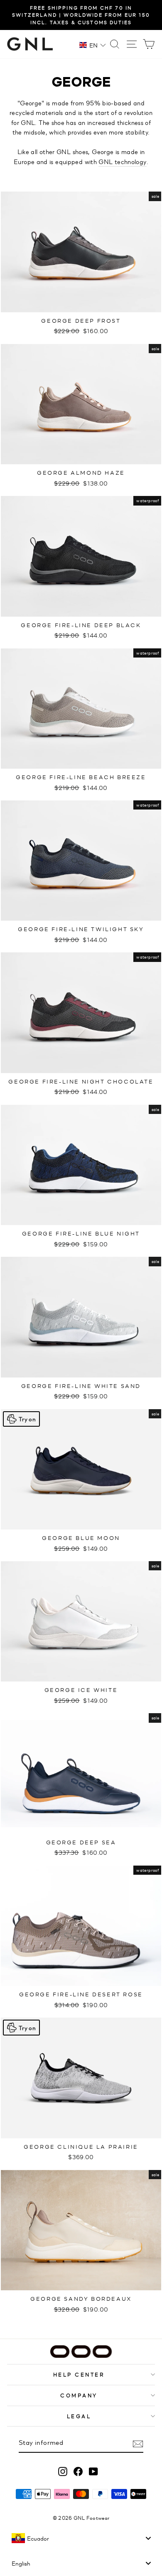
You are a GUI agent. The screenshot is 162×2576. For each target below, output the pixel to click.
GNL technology (122, 161)
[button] (93, 45)
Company (79, 2395)
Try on (27, 1419)
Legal (79, 2416)
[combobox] (81, 2538)
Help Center (79, 2374)
